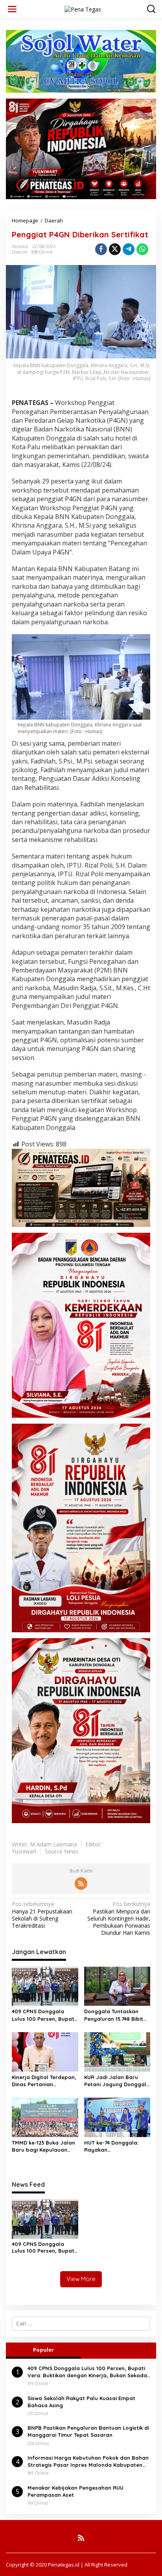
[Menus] (12, 9)
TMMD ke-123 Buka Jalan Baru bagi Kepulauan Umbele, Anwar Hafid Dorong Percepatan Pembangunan (43, 2146)
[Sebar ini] (101, 249)
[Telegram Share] (129, 249)
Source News (62, 1851)
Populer (43, 2350)
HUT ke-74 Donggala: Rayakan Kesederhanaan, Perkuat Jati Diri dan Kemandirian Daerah (117, 2146)
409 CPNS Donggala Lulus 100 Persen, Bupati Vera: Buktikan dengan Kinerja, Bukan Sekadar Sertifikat (44, 2015)
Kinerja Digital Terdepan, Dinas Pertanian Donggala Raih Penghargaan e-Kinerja (44, 2081)
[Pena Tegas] (83, 8)
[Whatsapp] (142, 249)
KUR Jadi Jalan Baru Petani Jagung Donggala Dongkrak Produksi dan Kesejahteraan (117, 2081)
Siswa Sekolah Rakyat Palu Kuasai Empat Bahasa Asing (81, 2402)
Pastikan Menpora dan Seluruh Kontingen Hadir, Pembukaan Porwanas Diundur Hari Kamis (119, 1918)
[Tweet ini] (115, 249)
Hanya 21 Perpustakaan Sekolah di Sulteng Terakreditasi (42, 1915)
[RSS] (81, 1883)
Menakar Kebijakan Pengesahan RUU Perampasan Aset (75, 2491)
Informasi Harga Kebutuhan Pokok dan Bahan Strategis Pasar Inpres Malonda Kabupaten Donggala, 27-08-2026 (88, 2461)
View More (81, 2279)
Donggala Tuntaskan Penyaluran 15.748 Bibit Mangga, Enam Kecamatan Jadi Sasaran (114, 2015)
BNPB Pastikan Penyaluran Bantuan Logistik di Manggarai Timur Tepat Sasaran (88, 2431)
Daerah (20, 252)
